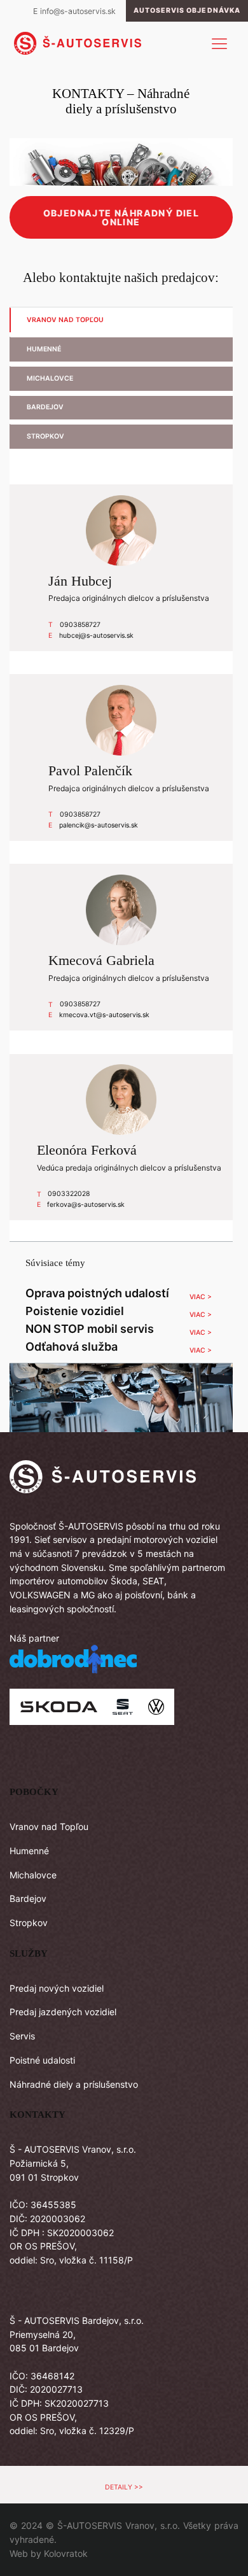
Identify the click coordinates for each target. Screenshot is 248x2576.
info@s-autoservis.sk (78, 11)
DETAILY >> (124, 2487)
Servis (22, 2036)
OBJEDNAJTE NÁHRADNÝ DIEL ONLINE (121, 217)
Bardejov (28, 1898)
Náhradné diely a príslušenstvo (74, 2084)
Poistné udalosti (42, 2060)
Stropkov (29, 1923)
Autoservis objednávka (187, 11)
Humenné (29, 1851)
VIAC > (201, 1297)
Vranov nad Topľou (49, 1826)
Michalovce (33, 1875)
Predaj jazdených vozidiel (63, 2012)
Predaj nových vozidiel (57, 1988)
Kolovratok (66, 2553)
